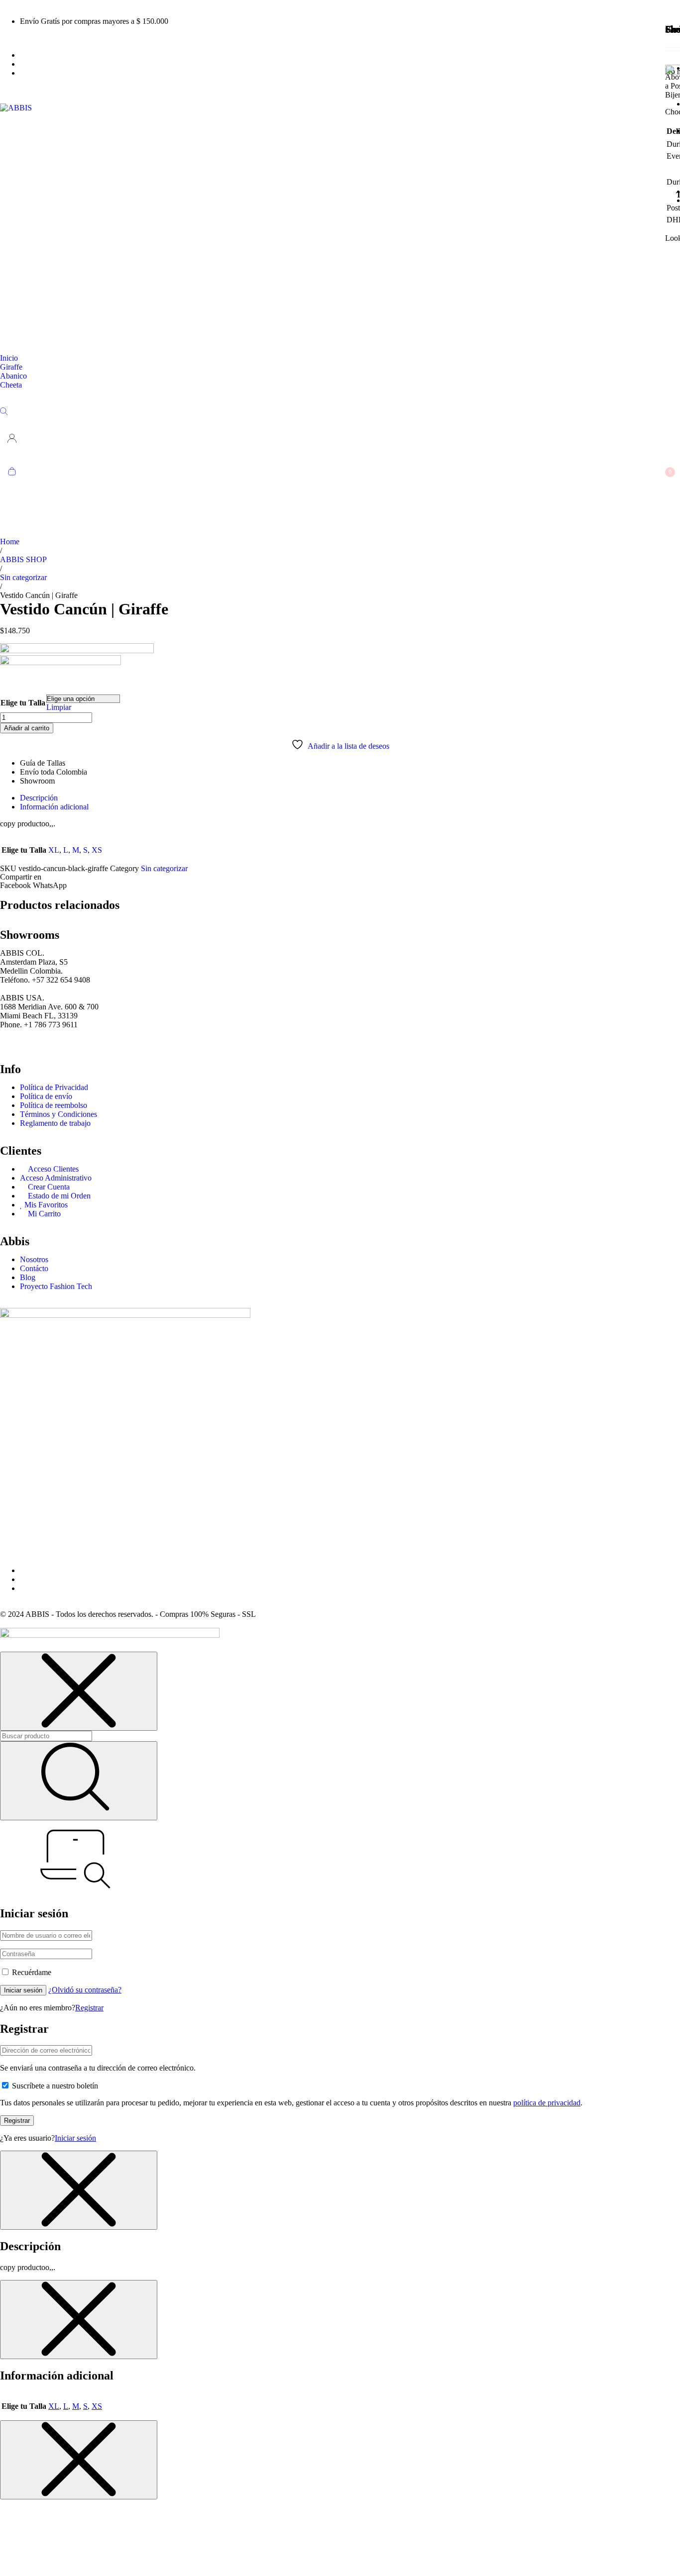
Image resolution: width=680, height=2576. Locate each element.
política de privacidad (547, 2103)
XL (54, 850)
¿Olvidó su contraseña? (85, 1990)
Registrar (89, 2008)
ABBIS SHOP (23, 559)
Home (10, 542)
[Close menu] (79, 1691)
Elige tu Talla (23, 703)
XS (97, 850)
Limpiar (59, 707)
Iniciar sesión (23, 1990)
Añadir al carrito (27, 728)
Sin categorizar (23, 577)
